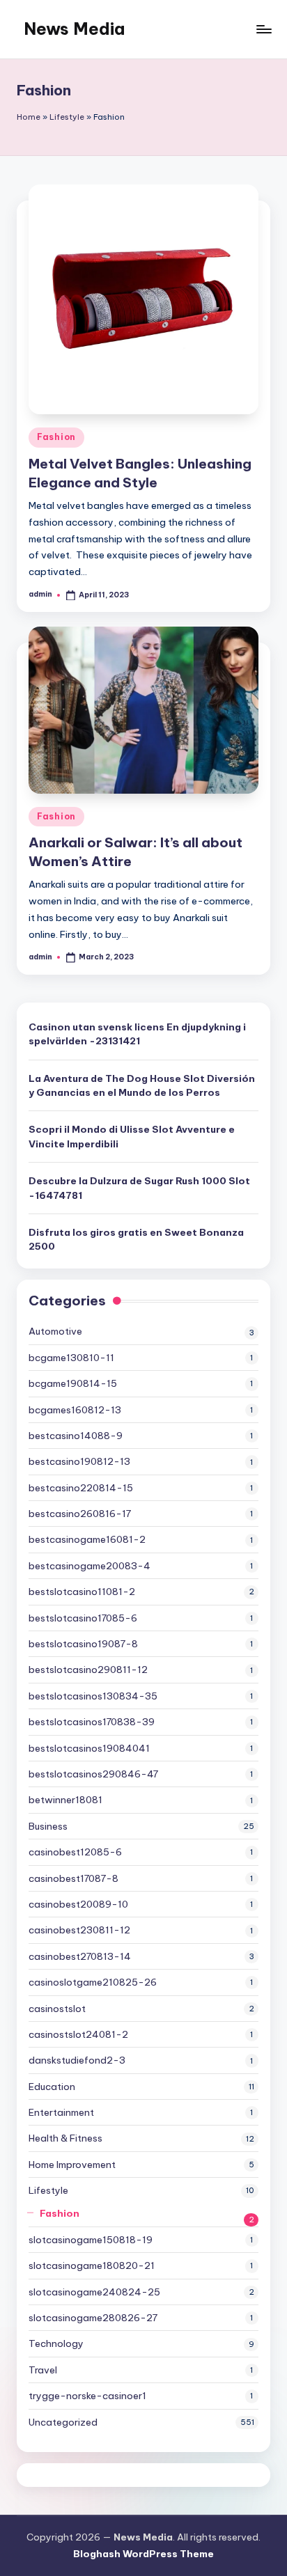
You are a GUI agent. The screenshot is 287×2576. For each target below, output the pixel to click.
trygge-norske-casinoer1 (87, 2396)
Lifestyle (67, 117)
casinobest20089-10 (78, 1904)
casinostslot (57, 2009)
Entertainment (61, 2112)
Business (48, 1826)
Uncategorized (63, 2422)
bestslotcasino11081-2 (82, 1592)
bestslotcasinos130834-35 (93, 1696)
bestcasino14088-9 (76, 1436)
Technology (56, 2343)
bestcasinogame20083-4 (90, 1566)
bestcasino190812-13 (79, 1461)
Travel (43, 2370)
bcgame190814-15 (73, 1383)
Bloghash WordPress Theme (143, 2554)
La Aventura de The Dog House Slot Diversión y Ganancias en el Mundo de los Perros (142, 1085)
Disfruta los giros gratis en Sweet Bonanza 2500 (136, 1239)
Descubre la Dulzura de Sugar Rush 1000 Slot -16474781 (139, 1188)
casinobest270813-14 (80, 1956)
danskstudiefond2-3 (77, 2060)
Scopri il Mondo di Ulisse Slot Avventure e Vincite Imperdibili (132, 1136)
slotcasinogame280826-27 (93, 2318)
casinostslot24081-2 (78, 2034)
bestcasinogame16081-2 (87, 1539)
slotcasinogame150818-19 (91, 2240)
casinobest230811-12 (79, 1930)
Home (29, 117)
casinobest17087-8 (73, 1878)
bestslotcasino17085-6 (83, 1618)
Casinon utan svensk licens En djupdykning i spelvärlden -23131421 (137, 1034)
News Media (74, 29)
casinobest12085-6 (75, 1852)
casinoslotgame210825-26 (93, 1982)
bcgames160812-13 (75, 1410)
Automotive (55, 1331)
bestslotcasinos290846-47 (93, 1774)
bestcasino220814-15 (81, 1488)
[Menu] (263, 29)
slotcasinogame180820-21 (92, 2265)
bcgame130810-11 (71, 1358)
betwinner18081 (65, 1800)
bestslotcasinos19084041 (89, 1748)
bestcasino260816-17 (80, 1514)
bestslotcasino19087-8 (83, 1644)
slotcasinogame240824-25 (94, 2292)
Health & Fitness (65, 2138)
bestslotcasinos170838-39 (92, 1722)
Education (52, 2087)
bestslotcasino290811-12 (88, 1670)
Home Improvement (72, 2165)
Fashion (56, 437)
